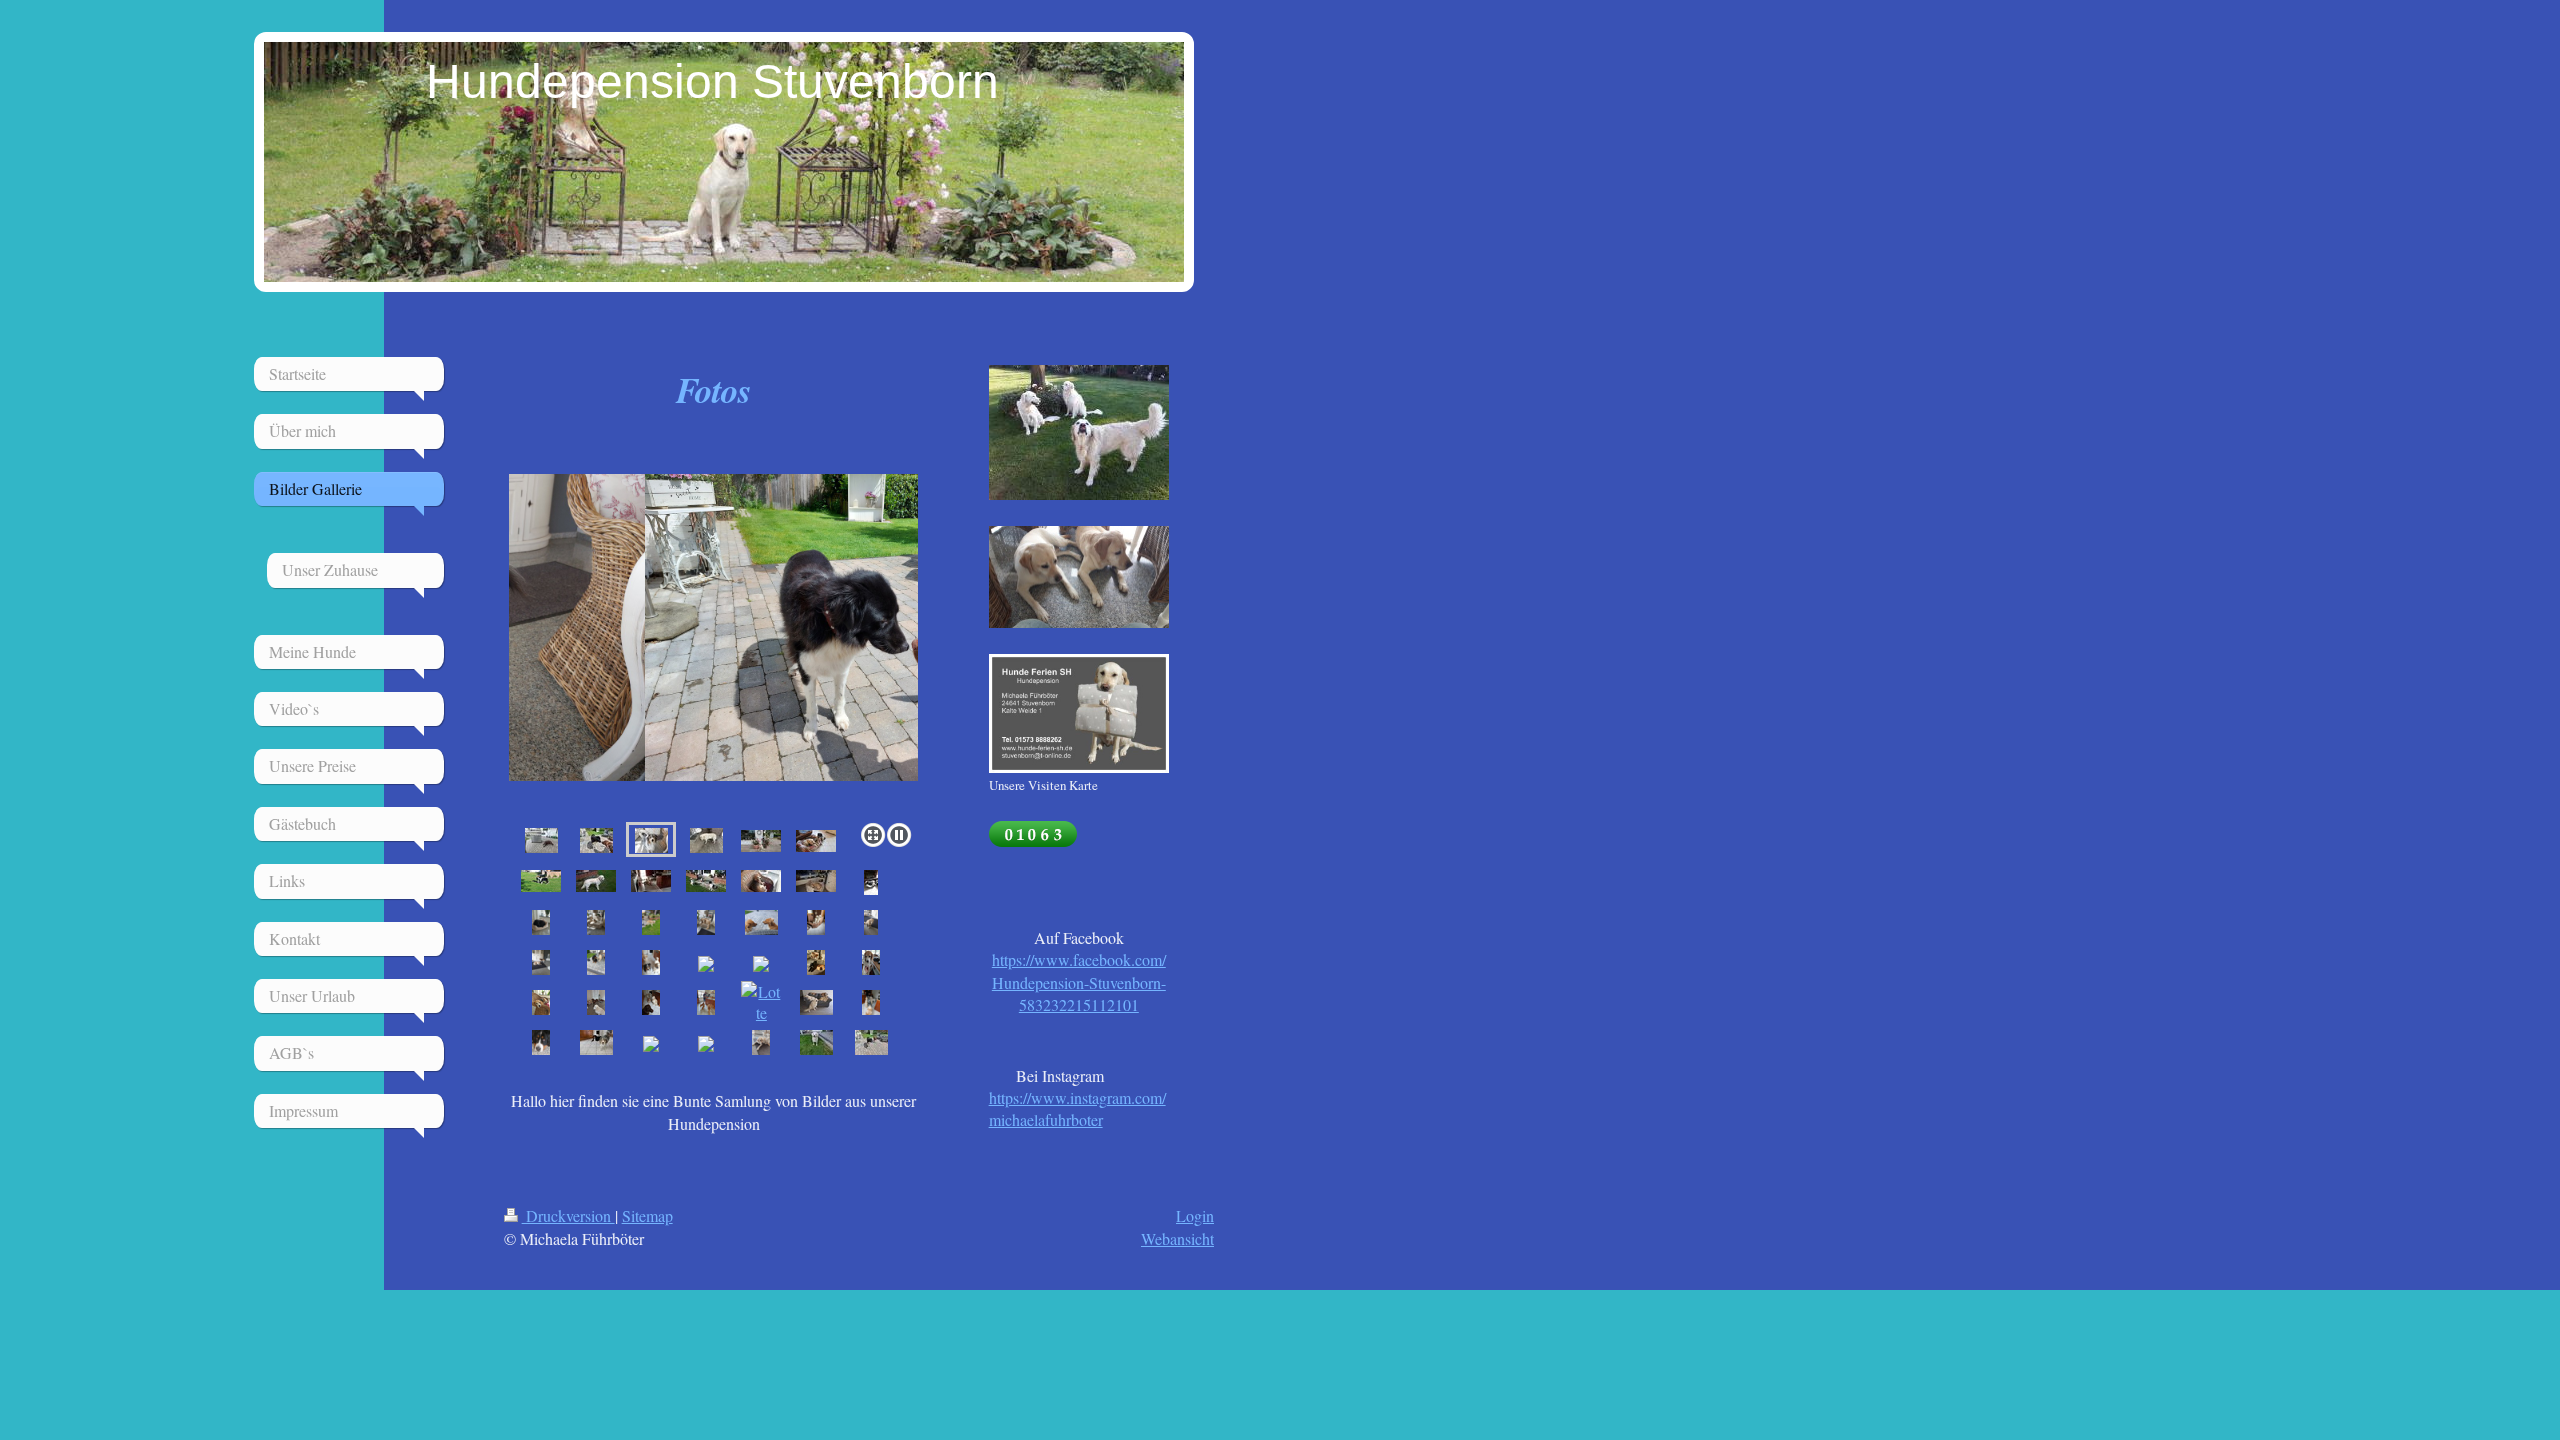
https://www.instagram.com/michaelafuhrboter (1077, 1108)
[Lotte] (761, 1002)
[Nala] (706, 1002)
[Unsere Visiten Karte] (1079, 713)
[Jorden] (596, 1002)
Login (1195, 1215)
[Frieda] (871, 962)
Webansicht (1177, 1238)
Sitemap (647, 1215)
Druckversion (568, 1215)
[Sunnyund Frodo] (816, 840)
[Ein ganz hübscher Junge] (596, 880)
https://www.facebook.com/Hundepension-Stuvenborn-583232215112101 (1079, 982)
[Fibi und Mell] (541, 880)
